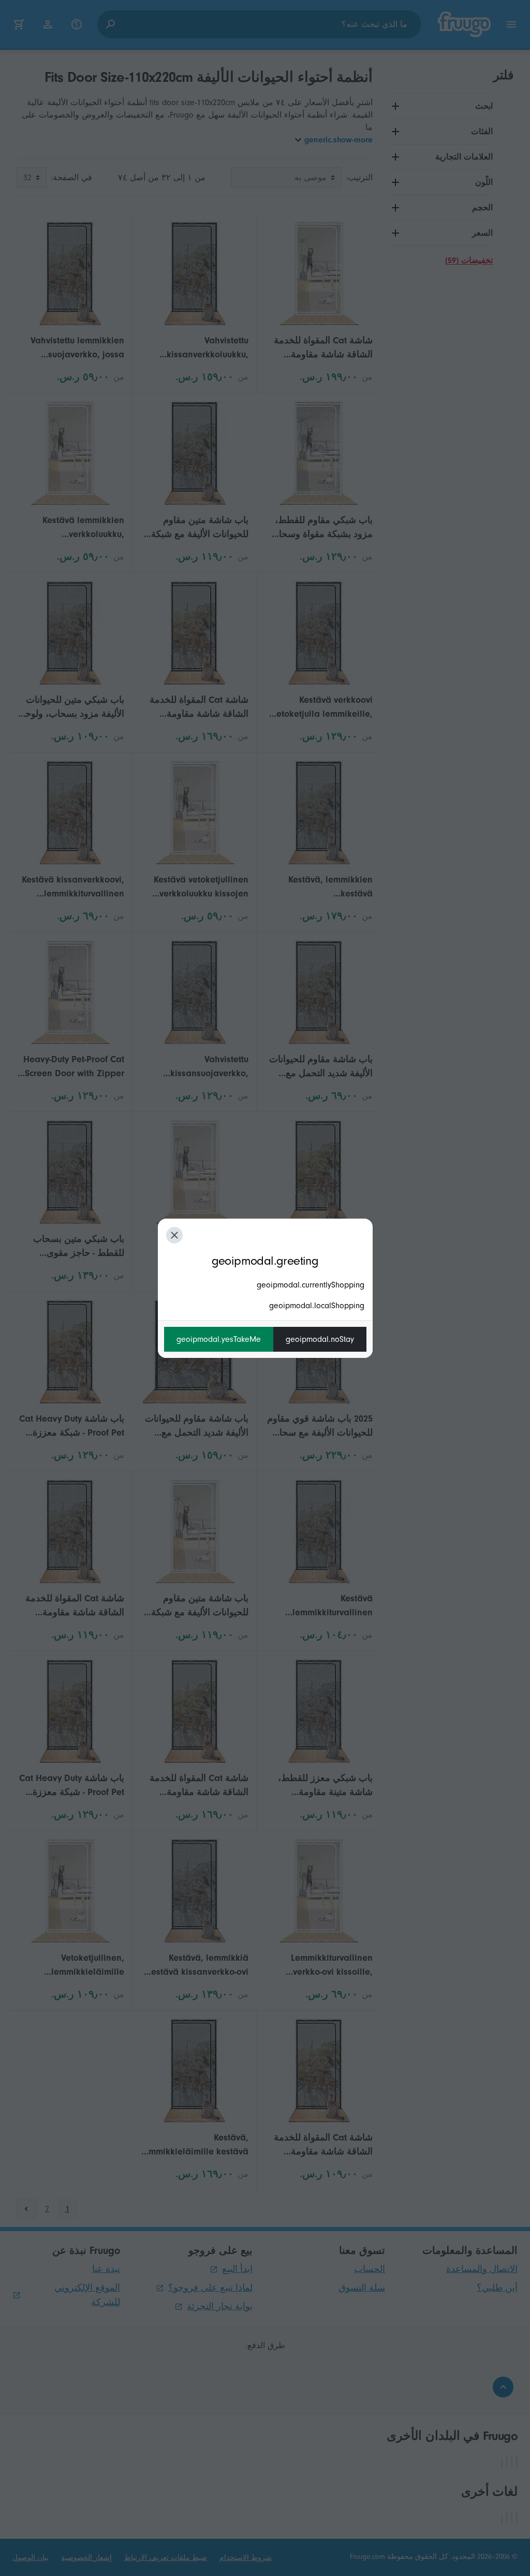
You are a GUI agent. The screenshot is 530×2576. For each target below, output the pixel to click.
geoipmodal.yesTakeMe (219, 1339)
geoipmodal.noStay (320, 1339)
